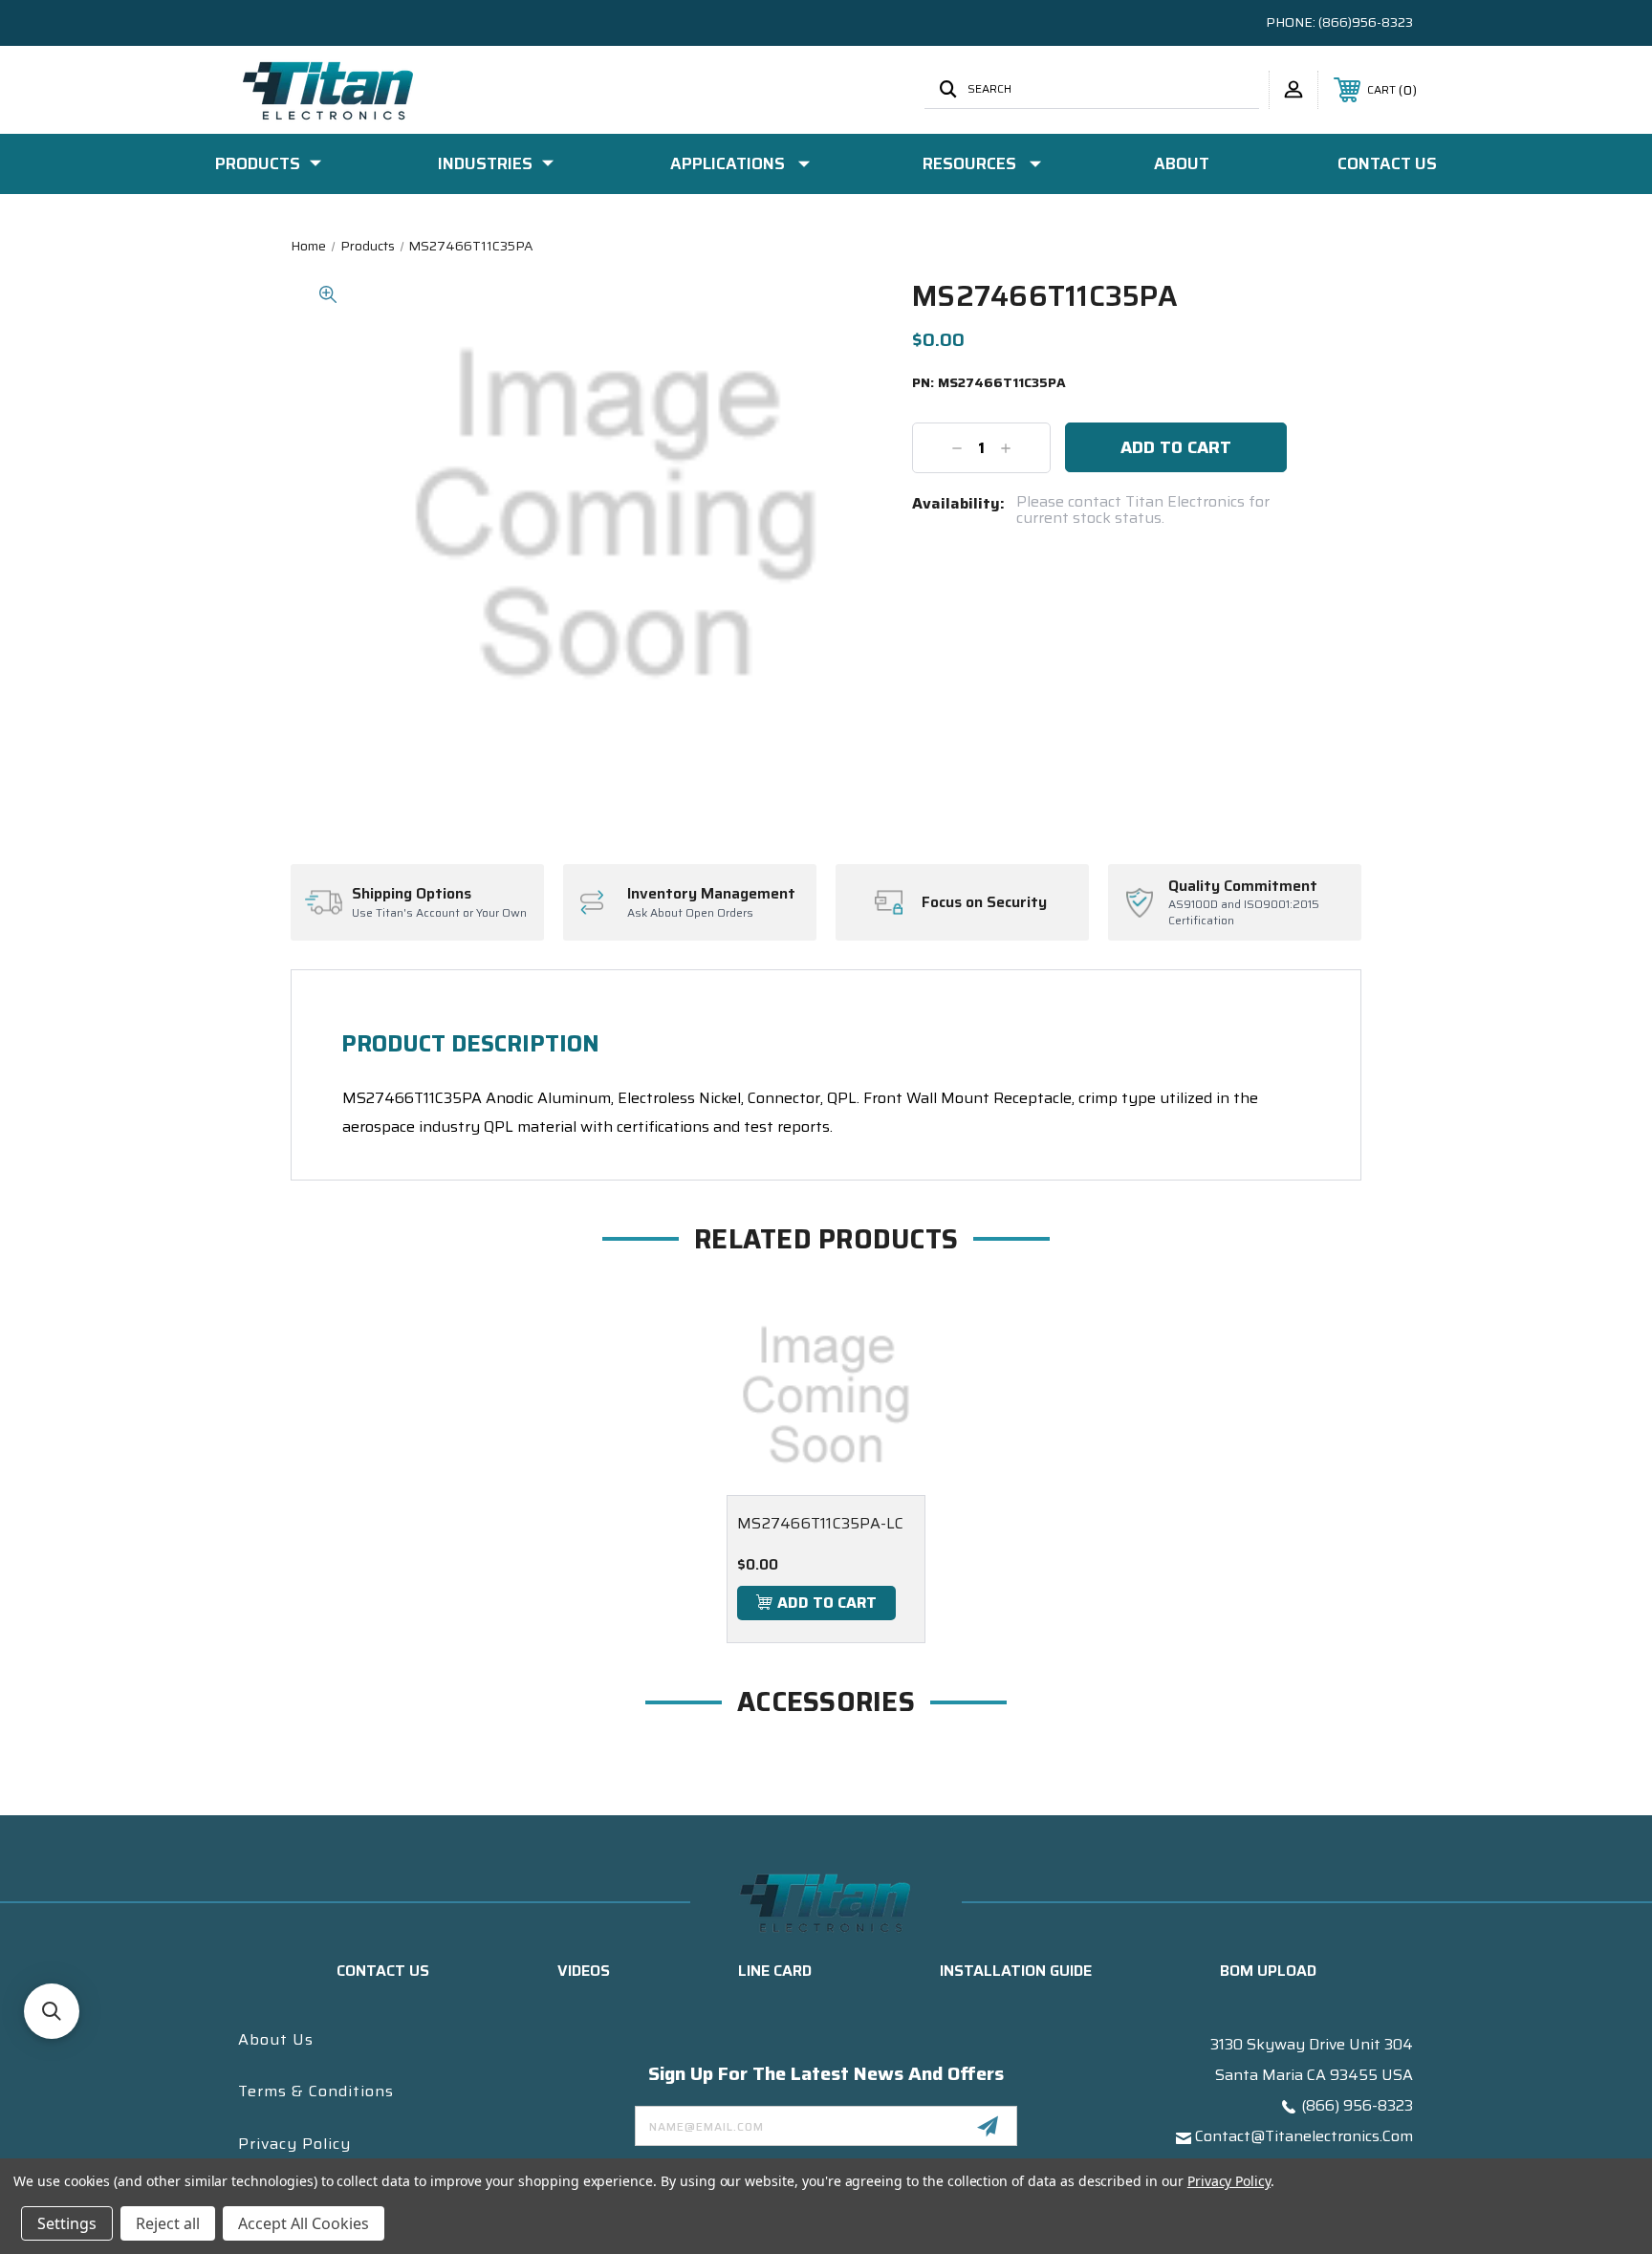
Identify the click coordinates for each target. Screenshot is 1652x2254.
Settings (67, 2223)
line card (775, 1971)
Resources (969, 163)
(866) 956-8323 (1357, 2105)
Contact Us (1387, 163)
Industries (485, 163)
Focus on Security (984, 902)
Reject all (168, 2223)
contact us (383, 1971)
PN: (989, 383)
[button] (52, 2011)
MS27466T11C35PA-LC (821, 1523)
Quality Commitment (1243, 886)
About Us (276, 2039)
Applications (728, 163)
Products (258, 163)
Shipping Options (412, 894)
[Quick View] (887, 1335)
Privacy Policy (294, 2144)
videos (584, 1971)
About (1182, 163)
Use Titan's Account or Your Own (439, 913)
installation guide (1016, 1971)
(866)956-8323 (1366, 22)
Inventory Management (711, 894)
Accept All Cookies (304, 2223)
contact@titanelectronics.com (1304, 2136)
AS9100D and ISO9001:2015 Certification (1244, 913)
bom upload (1268, 1971)
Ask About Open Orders (690, 913)
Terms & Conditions (316, 2091)
